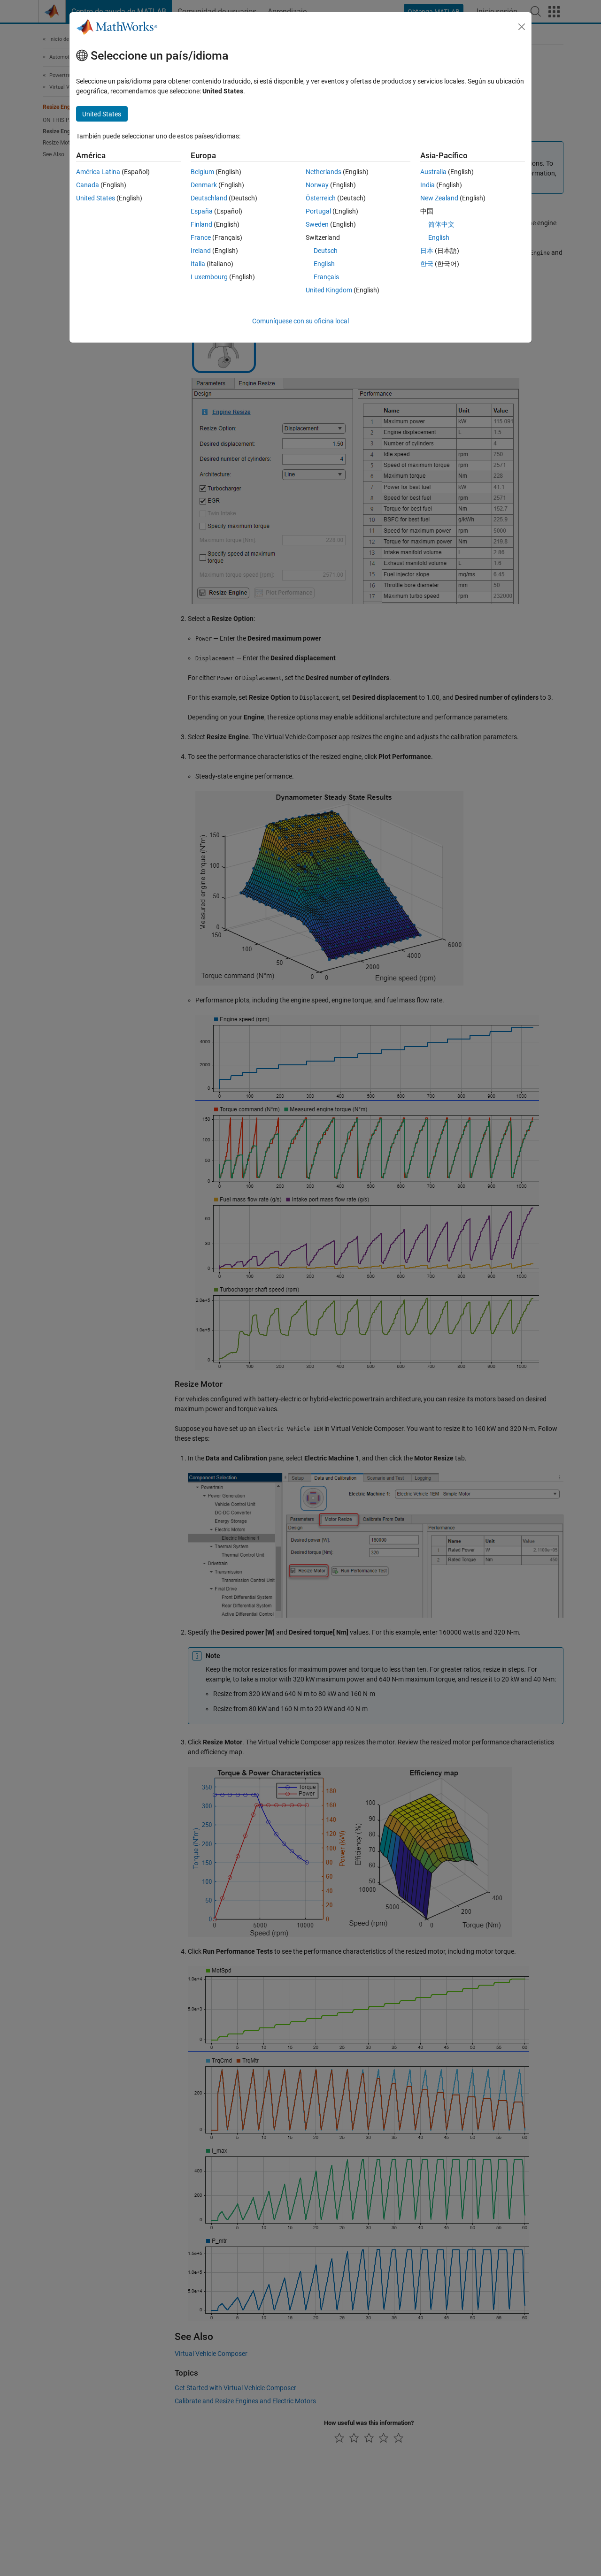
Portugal (318, 211)
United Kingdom (329, 290)
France (201, 237)
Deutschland (209, 198)
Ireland (201, 251)
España (202, 211)
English (324, 264)
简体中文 (441, 224)
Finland (201, 224)
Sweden (317, 224)
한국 (427, 264)
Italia (198, 264)
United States (96, 198)
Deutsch (326, 251)
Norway (317, 185)
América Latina (98, 172)
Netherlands (324, 172)
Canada (88, 185)
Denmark (204, 185)
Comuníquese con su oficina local (300, 321)
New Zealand (439, 198)
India (428, 185)
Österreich (321, 198)
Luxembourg (209, 277)
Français (326, 277)
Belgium (202, 172)
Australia (433, 172)
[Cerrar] (522, 27)
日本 (427, 251)
